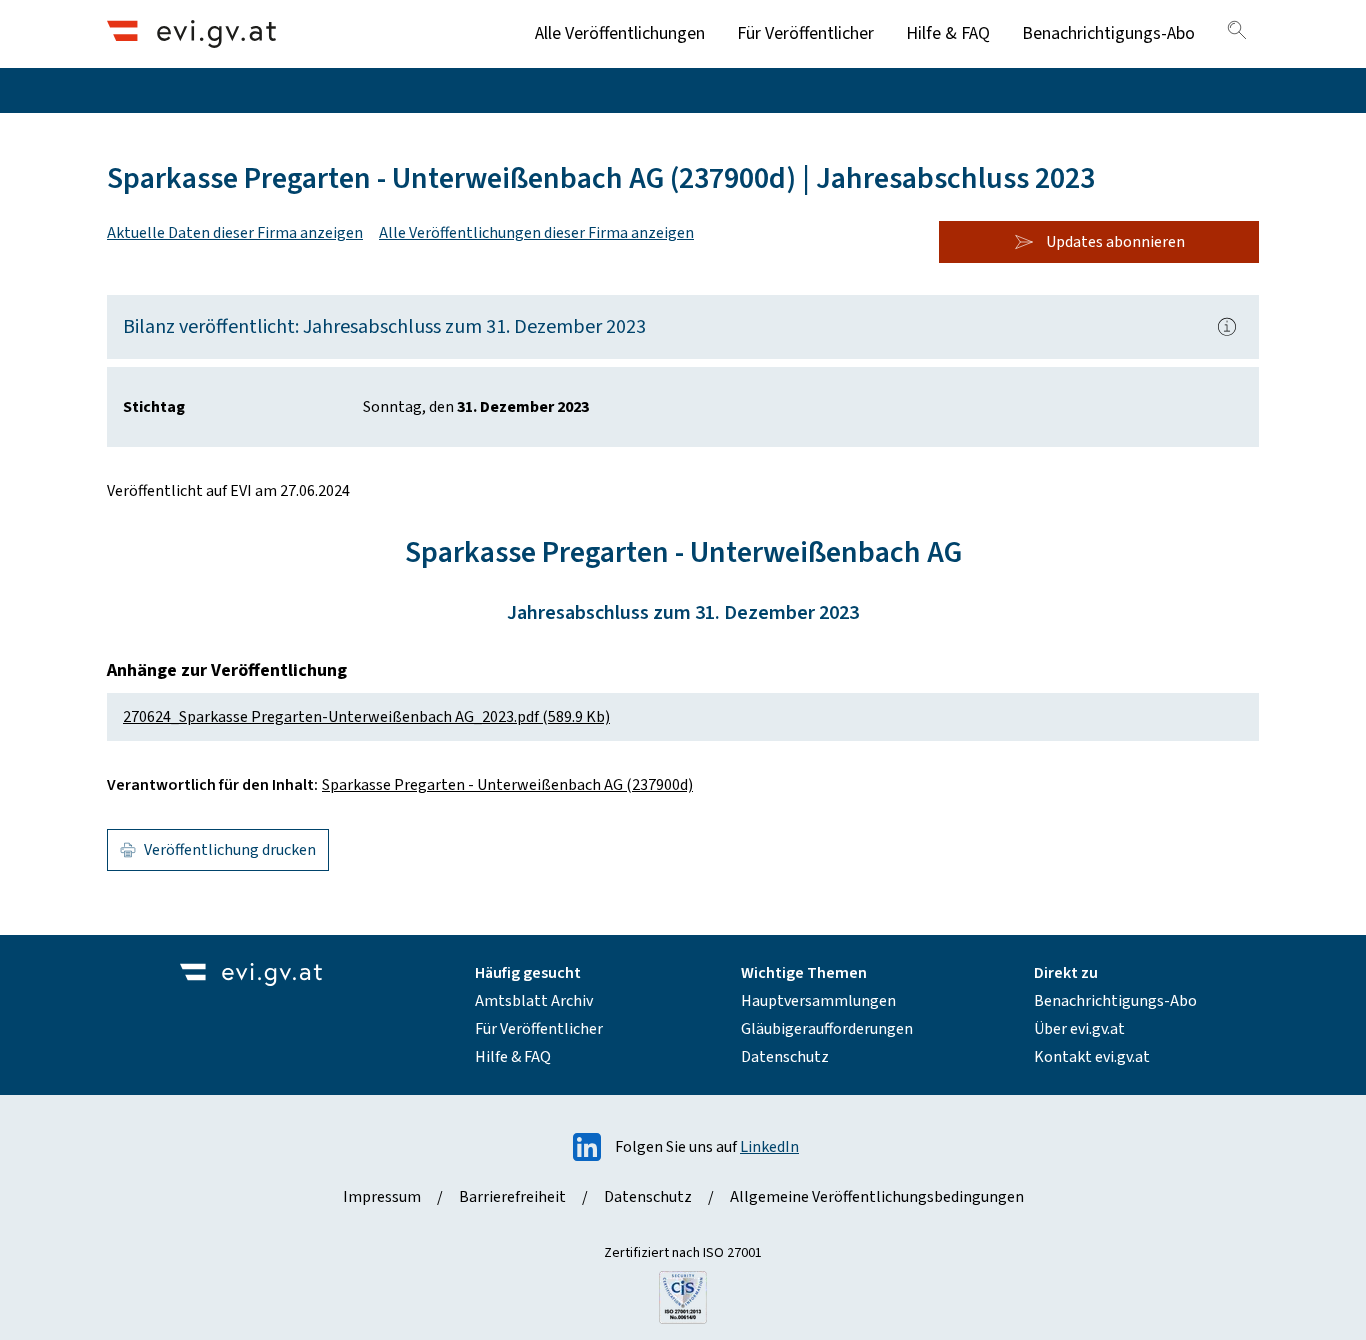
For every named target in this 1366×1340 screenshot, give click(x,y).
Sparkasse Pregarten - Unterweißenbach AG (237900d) (507, 785)
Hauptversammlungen (818, 1001)
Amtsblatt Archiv (534, 1001)
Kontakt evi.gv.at (1092, 1057)
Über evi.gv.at (1079, 1029)
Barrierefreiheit (512, 1197)
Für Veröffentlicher (805, 33)
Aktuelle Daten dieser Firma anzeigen (235, 233)
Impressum (382, 1197)
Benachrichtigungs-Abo (1108, 33)
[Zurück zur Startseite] (191, 33)
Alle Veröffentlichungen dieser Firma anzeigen (536, 233)
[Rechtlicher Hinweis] (1227, 327)
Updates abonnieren (1115, 242)
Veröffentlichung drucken (230, 850)
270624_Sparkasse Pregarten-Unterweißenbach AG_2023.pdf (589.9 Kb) (366, 717)
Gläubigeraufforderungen (827, 1029)
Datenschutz (785, 1057)
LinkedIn (769, 1147)
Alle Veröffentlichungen (620, 33)
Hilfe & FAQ (948, 33)
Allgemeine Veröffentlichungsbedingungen (877, 1197)
